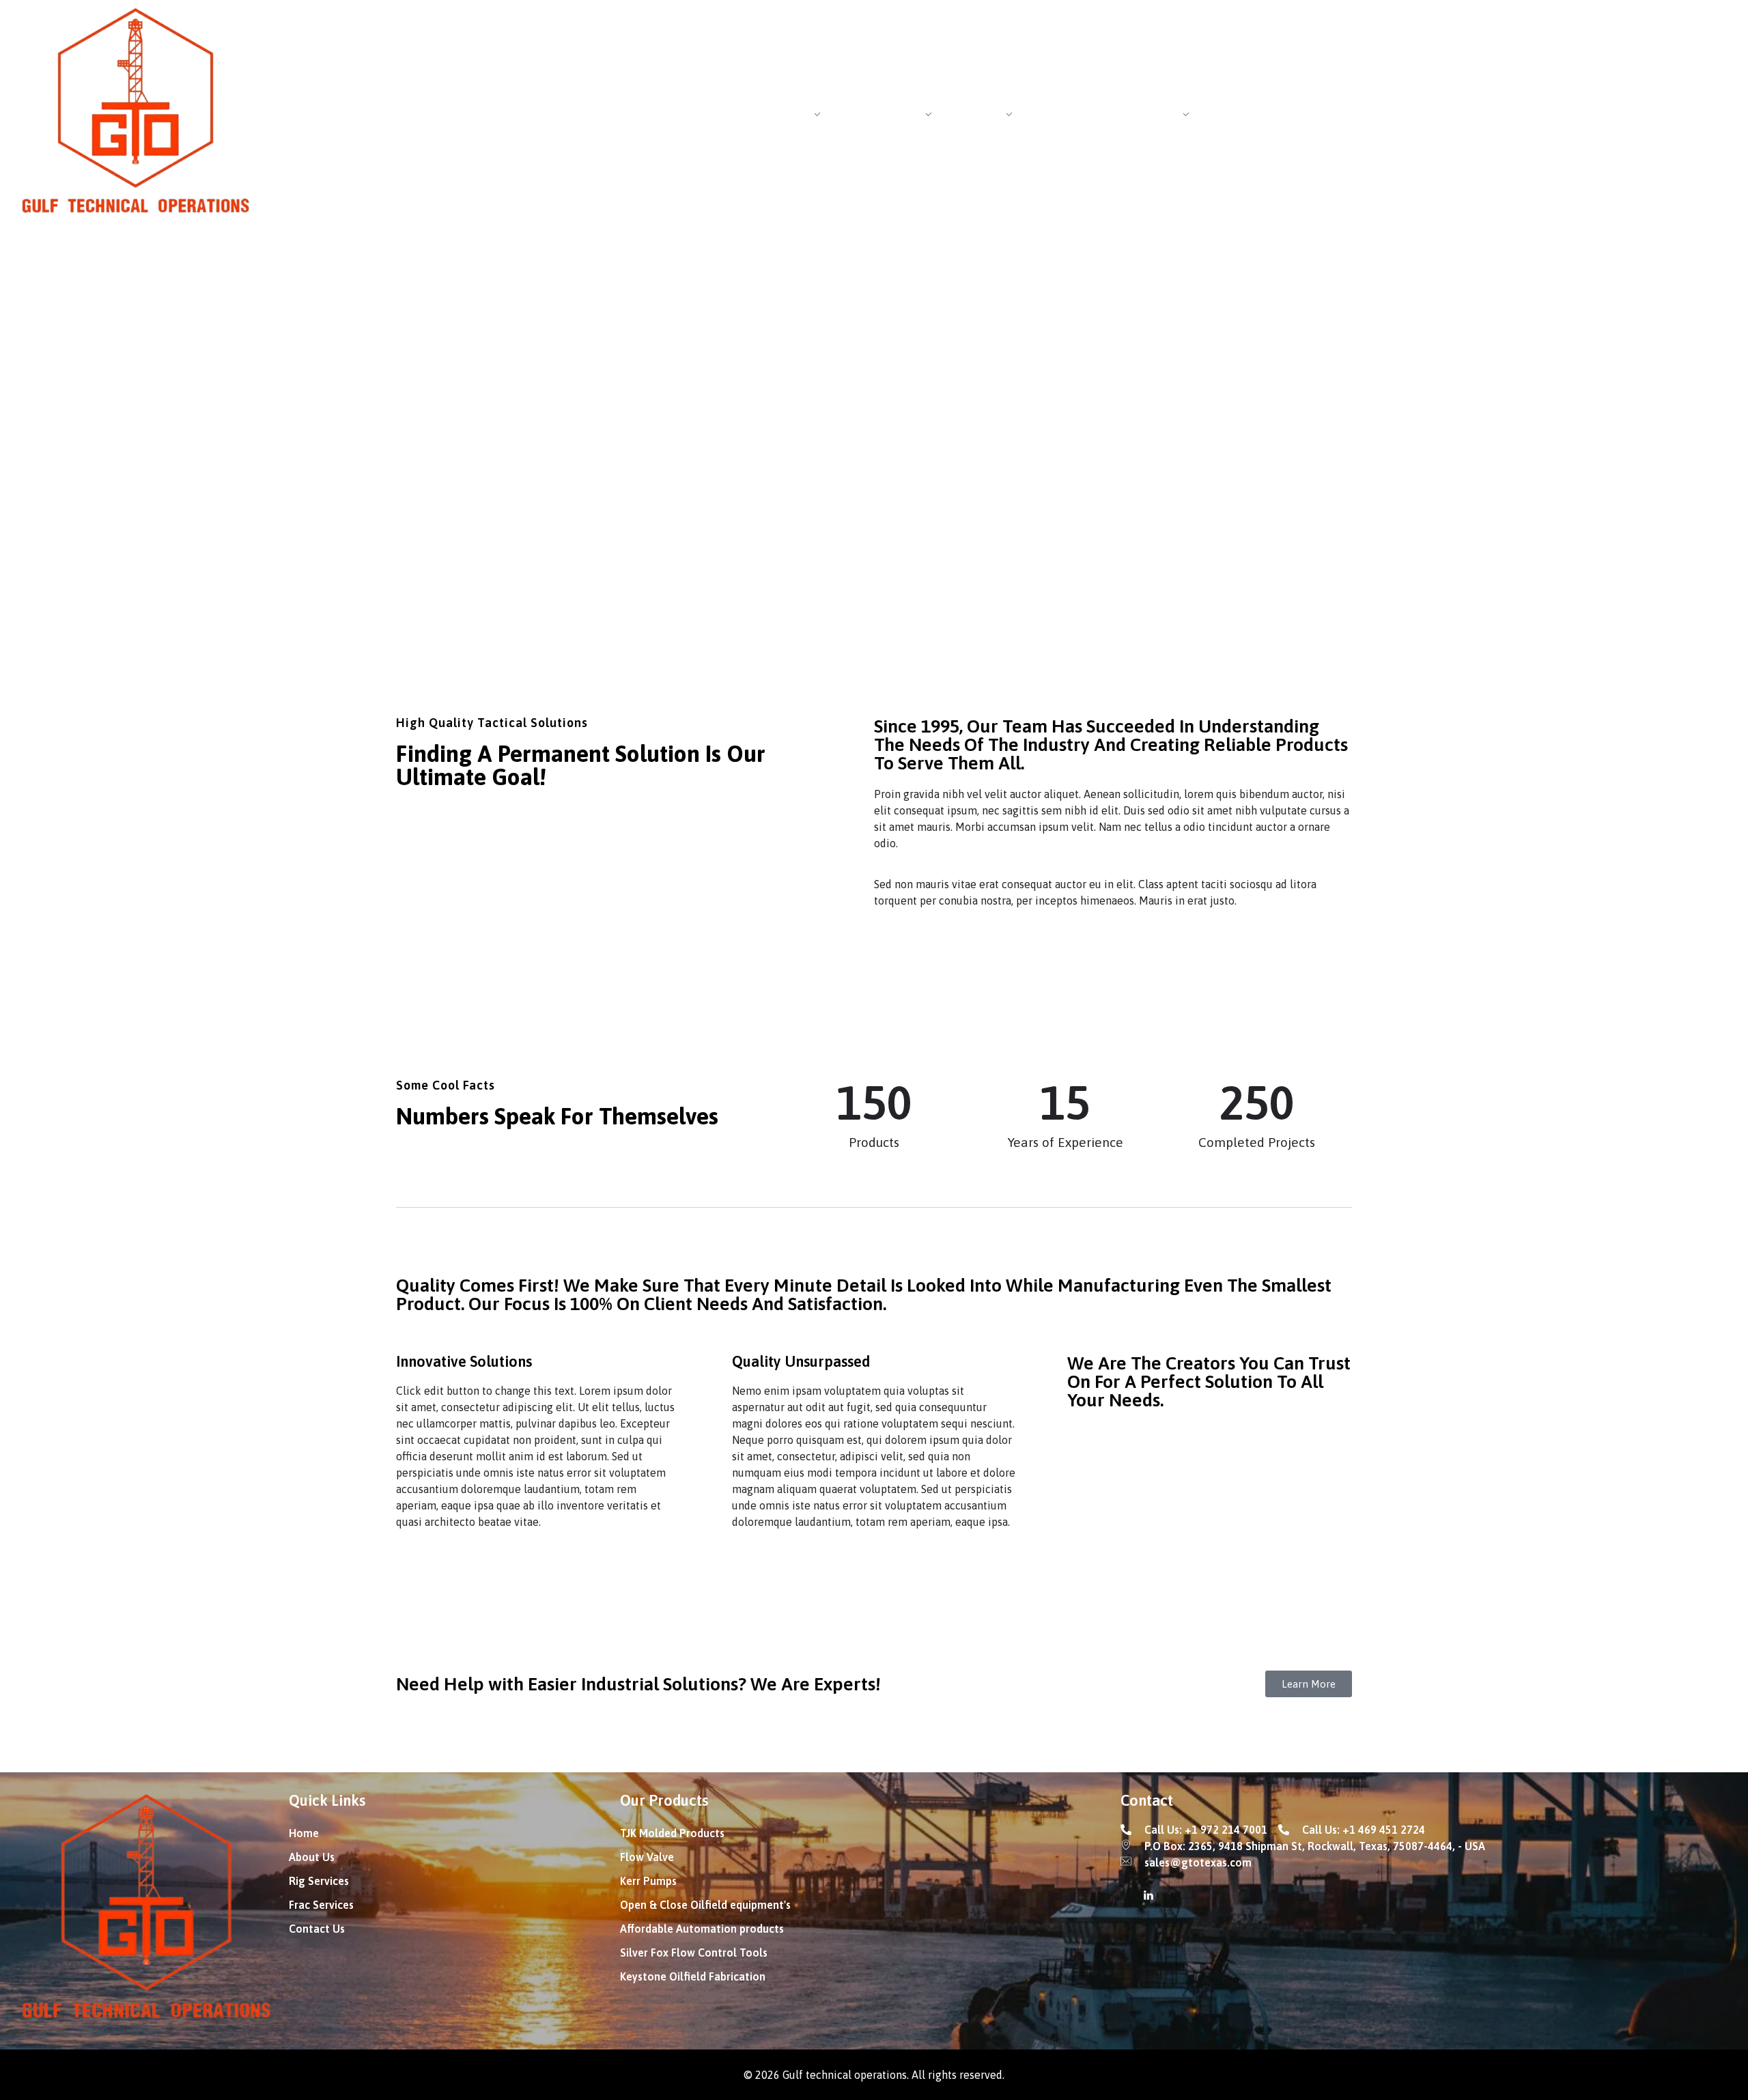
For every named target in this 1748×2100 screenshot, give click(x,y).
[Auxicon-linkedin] (1148, 1895)
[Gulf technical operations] (137, 113)
